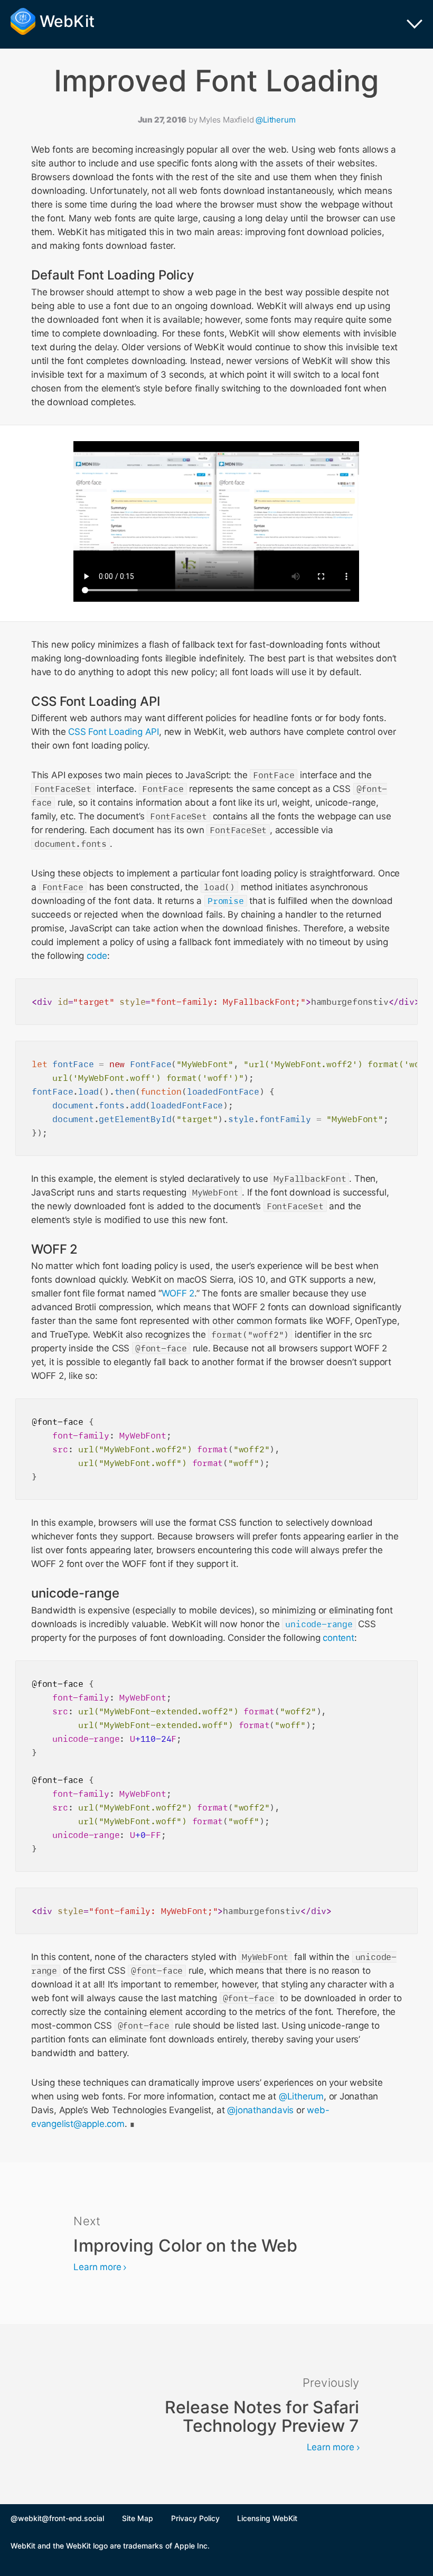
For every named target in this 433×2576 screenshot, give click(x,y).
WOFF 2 (178, 1293)
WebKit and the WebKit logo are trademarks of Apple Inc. (110, 2546)
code (97, 956)
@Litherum (275, 120)
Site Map (138, 2518)
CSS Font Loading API (114, 732)
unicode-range (319, 1624)
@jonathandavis (260, 2110)
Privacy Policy (195, 2518)
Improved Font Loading (217, 81)
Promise (226, 901)
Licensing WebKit (267, 2518)
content (338, 1638)
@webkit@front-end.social (57, 2518)
